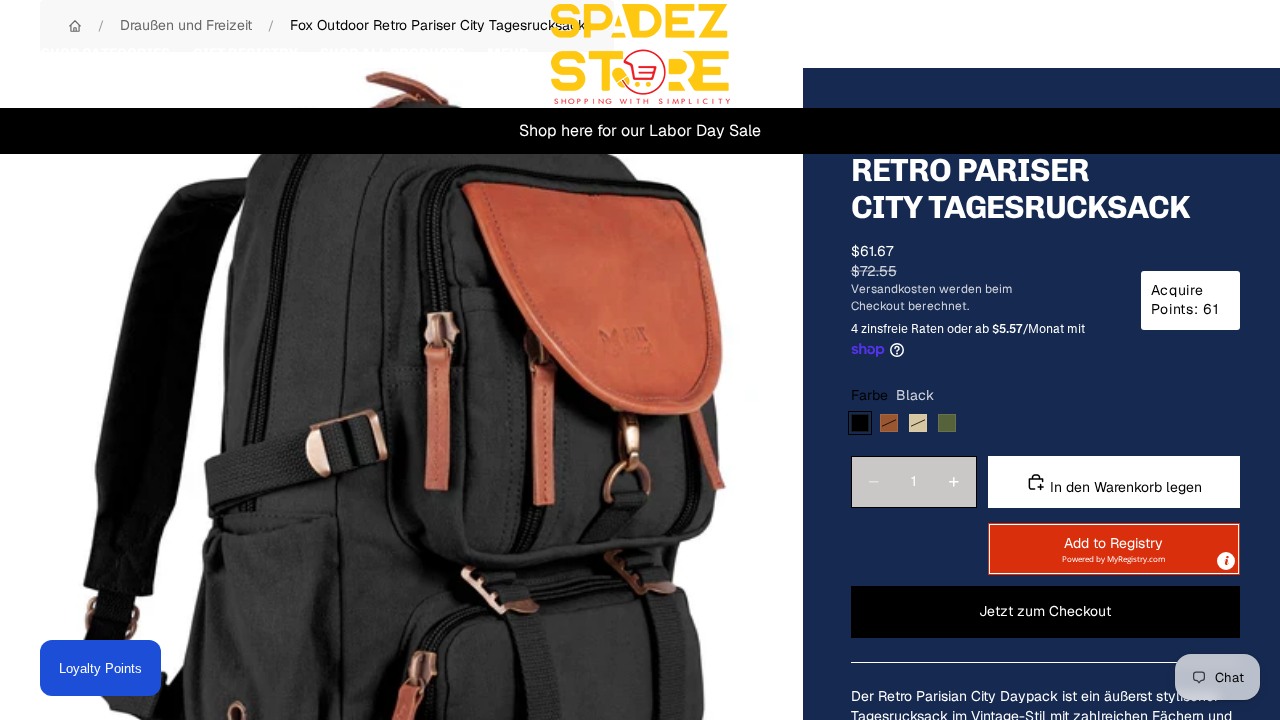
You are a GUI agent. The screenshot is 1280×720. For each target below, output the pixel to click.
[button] (1114, 549)
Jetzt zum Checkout (1045, 611)
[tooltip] (1226, 561)
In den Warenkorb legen (1124, 487)
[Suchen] (1132, 54)
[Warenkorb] (1218, 54)
